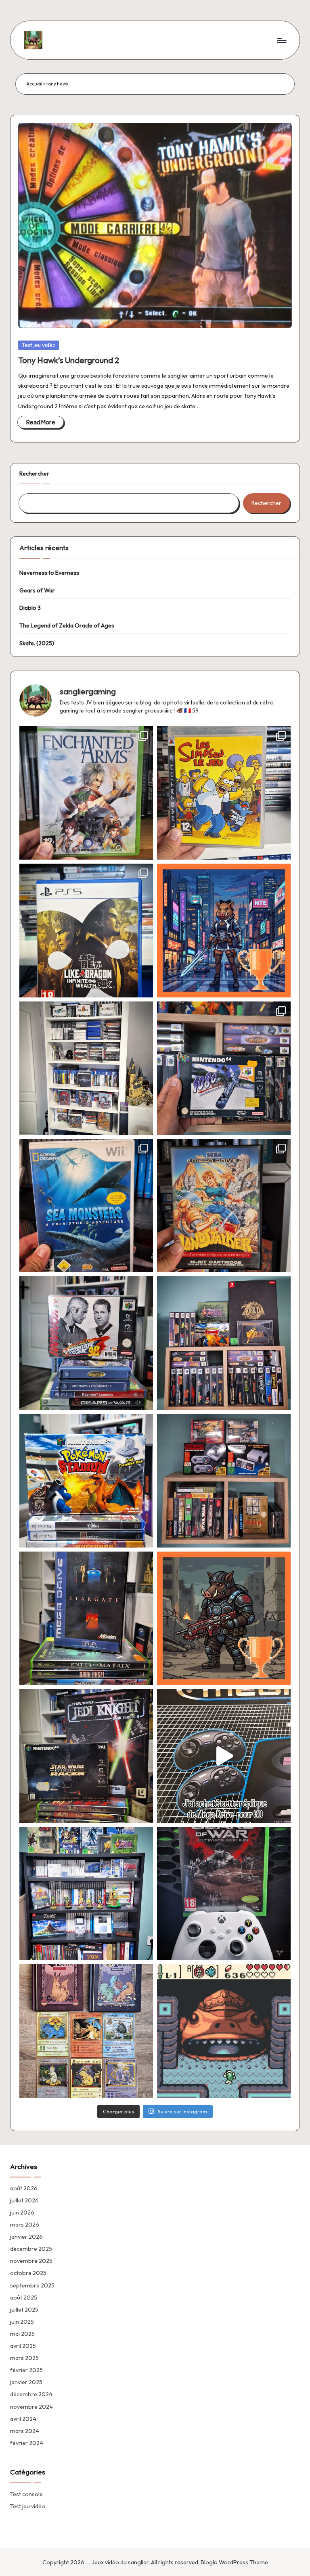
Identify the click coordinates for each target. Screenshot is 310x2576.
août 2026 (24, 2188)
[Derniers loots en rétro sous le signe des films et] (86, 1618)
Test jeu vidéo (39, 345)
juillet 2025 (24, 2310)
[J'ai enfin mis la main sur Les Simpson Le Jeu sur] (224, 793)
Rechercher (34, 474)
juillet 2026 (24, 2200)
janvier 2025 (26, 2382)
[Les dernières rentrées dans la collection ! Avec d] (86, 1756)
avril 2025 (23, 2346)
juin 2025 (22, 2322)
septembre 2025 (32, 2285)
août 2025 (24, 2298)
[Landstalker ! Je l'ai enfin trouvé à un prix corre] (224, 1206)
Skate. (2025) (37, 643)
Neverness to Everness (49, 573)
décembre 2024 (31, 2394)
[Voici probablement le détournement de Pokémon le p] (86, 2031)
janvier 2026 (26, 2237)
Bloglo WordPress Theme (234, 2562)
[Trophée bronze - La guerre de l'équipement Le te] (224, 1618)
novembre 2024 (31, 2407)
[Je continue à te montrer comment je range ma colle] (86, 1068)
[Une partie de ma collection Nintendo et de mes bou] (86, 1894)
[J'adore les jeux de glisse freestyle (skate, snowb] (224, 1068)
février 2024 (27, 2443)
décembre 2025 (31, 2249)
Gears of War (37, 590)
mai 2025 (22, 2334)
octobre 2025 (28, 2273)
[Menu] (281, 40)
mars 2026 (25, 2225)
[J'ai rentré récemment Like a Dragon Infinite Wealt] (86, 930)
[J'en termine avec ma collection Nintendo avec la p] (224, 1343)
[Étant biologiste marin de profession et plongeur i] (86, 1206)
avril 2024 (23, 2419)
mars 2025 (24, 2358)
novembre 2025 (31, 2261)
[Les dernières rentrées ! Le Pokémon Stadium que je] (86, 1481)
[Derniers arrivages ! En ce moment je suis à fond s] (86, 1343)
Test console (26, 2494)
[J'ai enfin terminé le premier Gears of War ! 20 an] (224, 1894)
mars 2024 (25, 2431)
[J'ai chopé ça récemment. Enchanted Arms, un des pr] (86, 793)
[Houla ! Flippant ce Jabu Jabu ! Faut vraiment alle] (224, 2031)
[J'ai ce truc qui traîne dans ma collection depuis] (224, 1756)
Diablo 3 (30, 608)
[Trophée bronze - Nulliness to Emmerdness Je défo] (224, 930)
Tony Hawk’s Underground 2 (69, 360)
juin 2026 (22, 2212)
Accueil (34, 84)
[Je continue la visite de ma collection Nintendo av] (224, 1481)
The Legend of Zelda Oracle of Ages (67, 625)
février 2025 (26, 2370)
